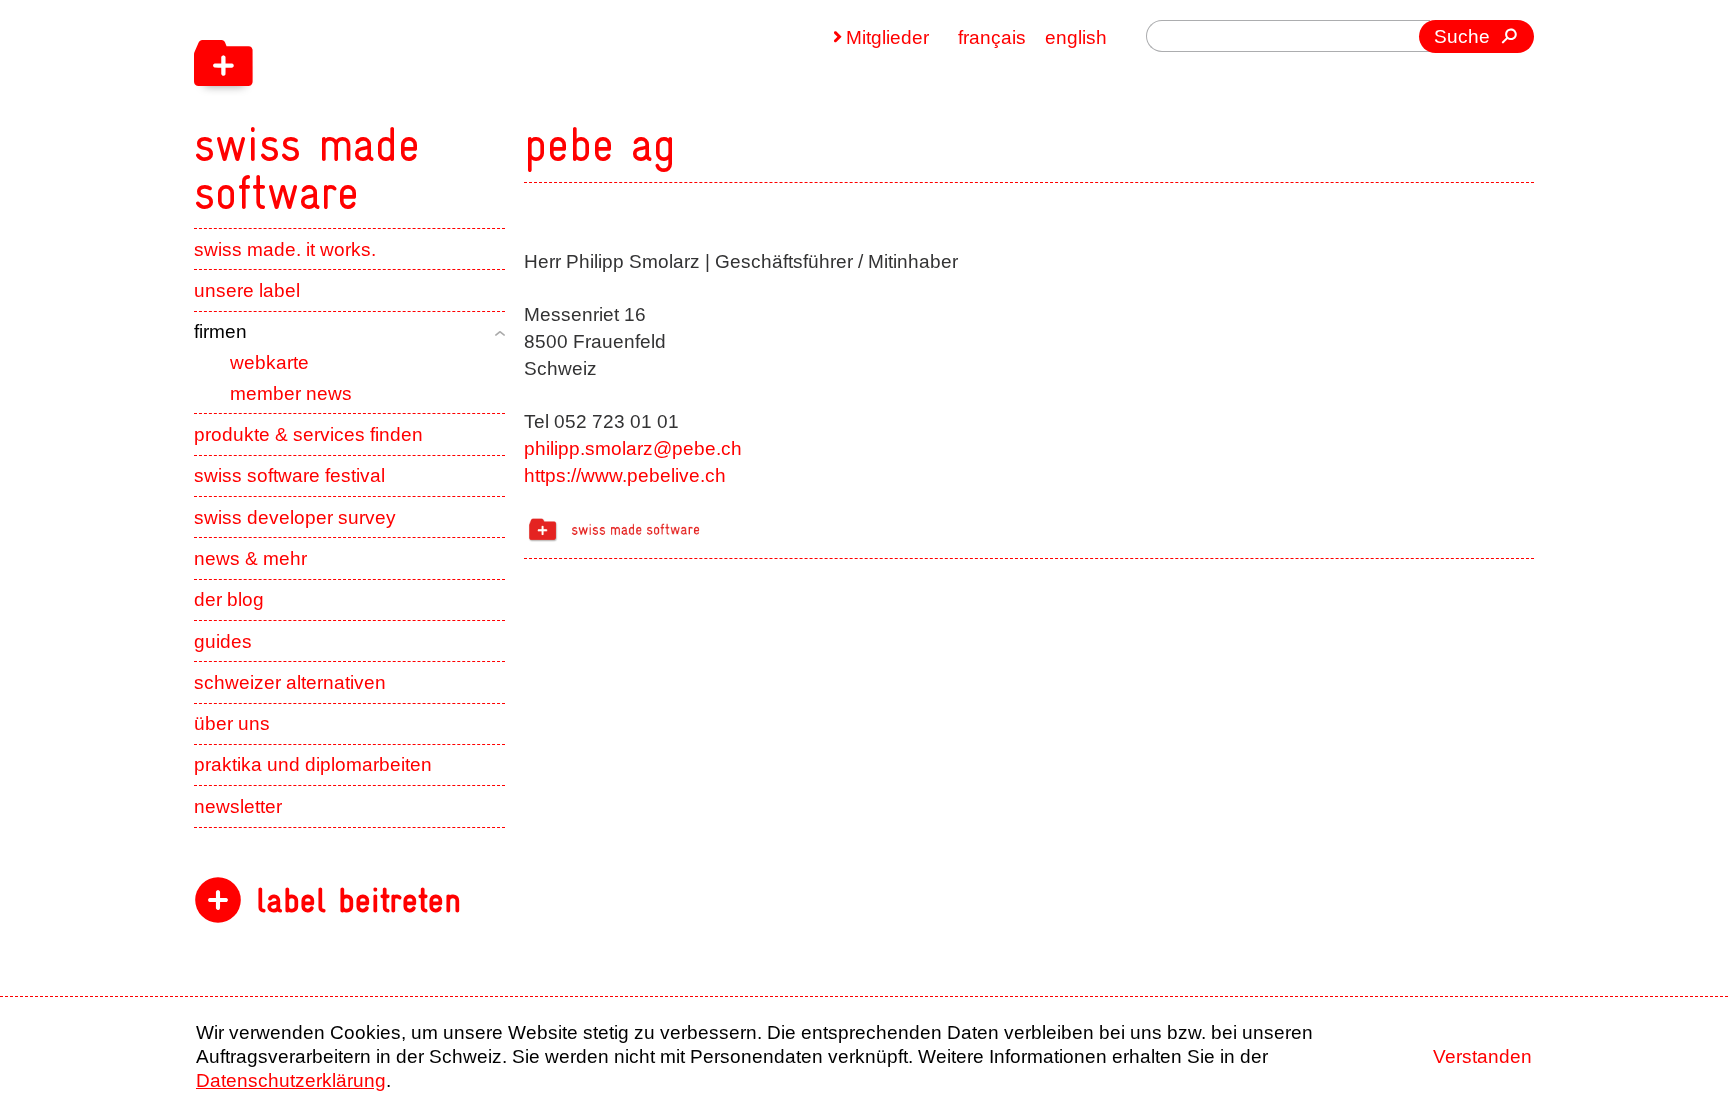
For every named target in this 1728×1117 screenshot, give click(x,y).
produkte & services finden (308, 434)
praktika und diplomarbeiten (313, 764)
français (992, 37)
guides (223, 641)
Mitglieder (887, 37)
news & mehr (250, 558)
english (1076, 37)
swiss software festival (289, 475)
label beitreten (358, 900)
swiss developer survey (295, 517)
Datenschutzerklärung (291, 1080)
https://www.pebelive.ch (625, 475)
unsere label (247, 290)
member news (291, 393)
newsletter (238, 806)
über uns (232, 723)
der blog (229, 599)
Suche (1462, 36)
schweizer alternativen (290, 682)
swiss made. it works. (285, 249)
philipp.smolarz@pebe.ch (633, 448)
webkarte (269, 362)
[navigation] (434, 108)
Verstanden (1482, 1056)
